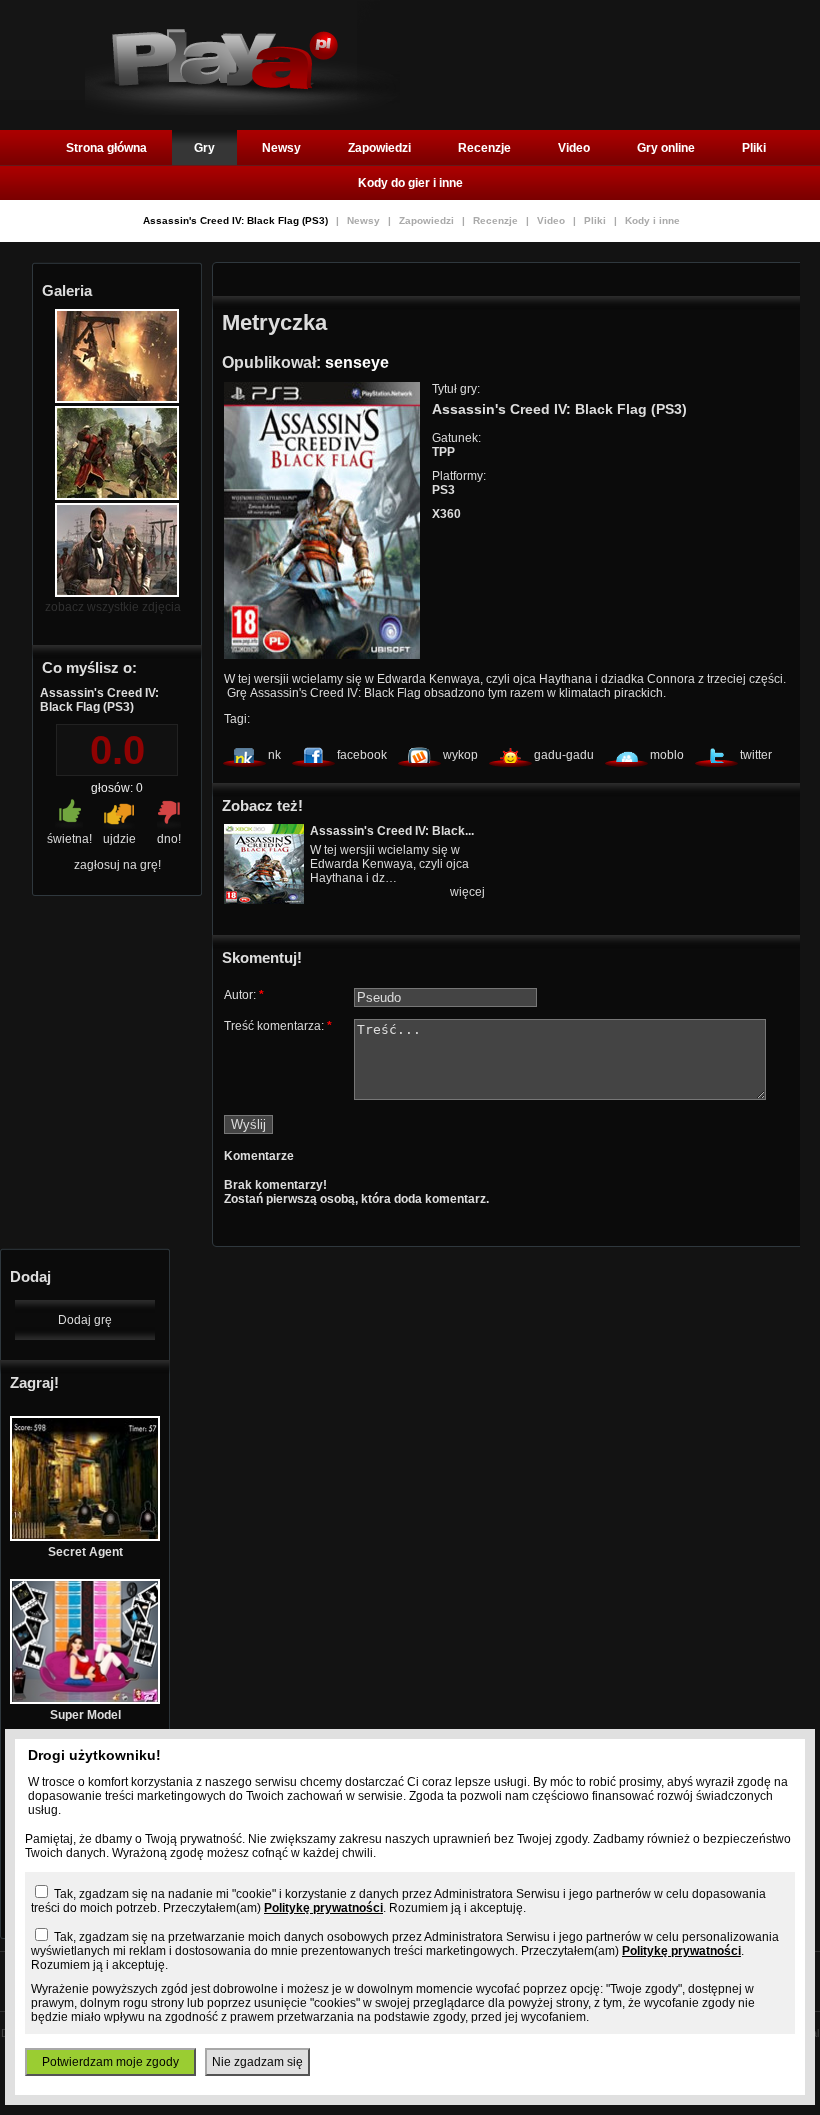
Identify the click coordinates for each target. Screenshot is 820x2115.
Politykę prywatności (323, 1908)
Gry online (666, 148)
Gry (204, 148)
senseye (357, 362)
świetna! (69, 839)
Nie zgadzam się (257, 2062)
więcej (467, 892)
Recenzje (484, 148)
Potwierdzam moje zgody (110, 2062)
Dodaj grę (85, 1320)
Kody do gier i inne (410, 183)
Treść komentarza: (278, 1026)
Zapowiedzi (379, 148)
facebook (362, 755)
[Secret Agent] (85, 1537)
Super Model (85, 1715)
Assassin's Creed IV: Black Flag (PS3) (237, 220)
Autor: (244, 995)
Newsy (281, 148)
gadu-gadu (564, 755)
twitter (756, 755)
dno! (169, 839)
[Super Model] (85, 1700)
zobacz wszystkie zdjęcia (113, 607)
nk (274, 755)
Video (574, 148)
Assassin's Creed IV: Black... (392, 831)
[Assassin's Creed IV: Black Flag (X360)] (264, 900)
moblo (667, 755)
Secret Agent (85, 1552)
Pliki (754, 148)
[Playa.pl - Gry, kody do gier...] (242, 111)
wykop (460, 755)
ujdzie (119, 839)
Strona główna (106, 148)
